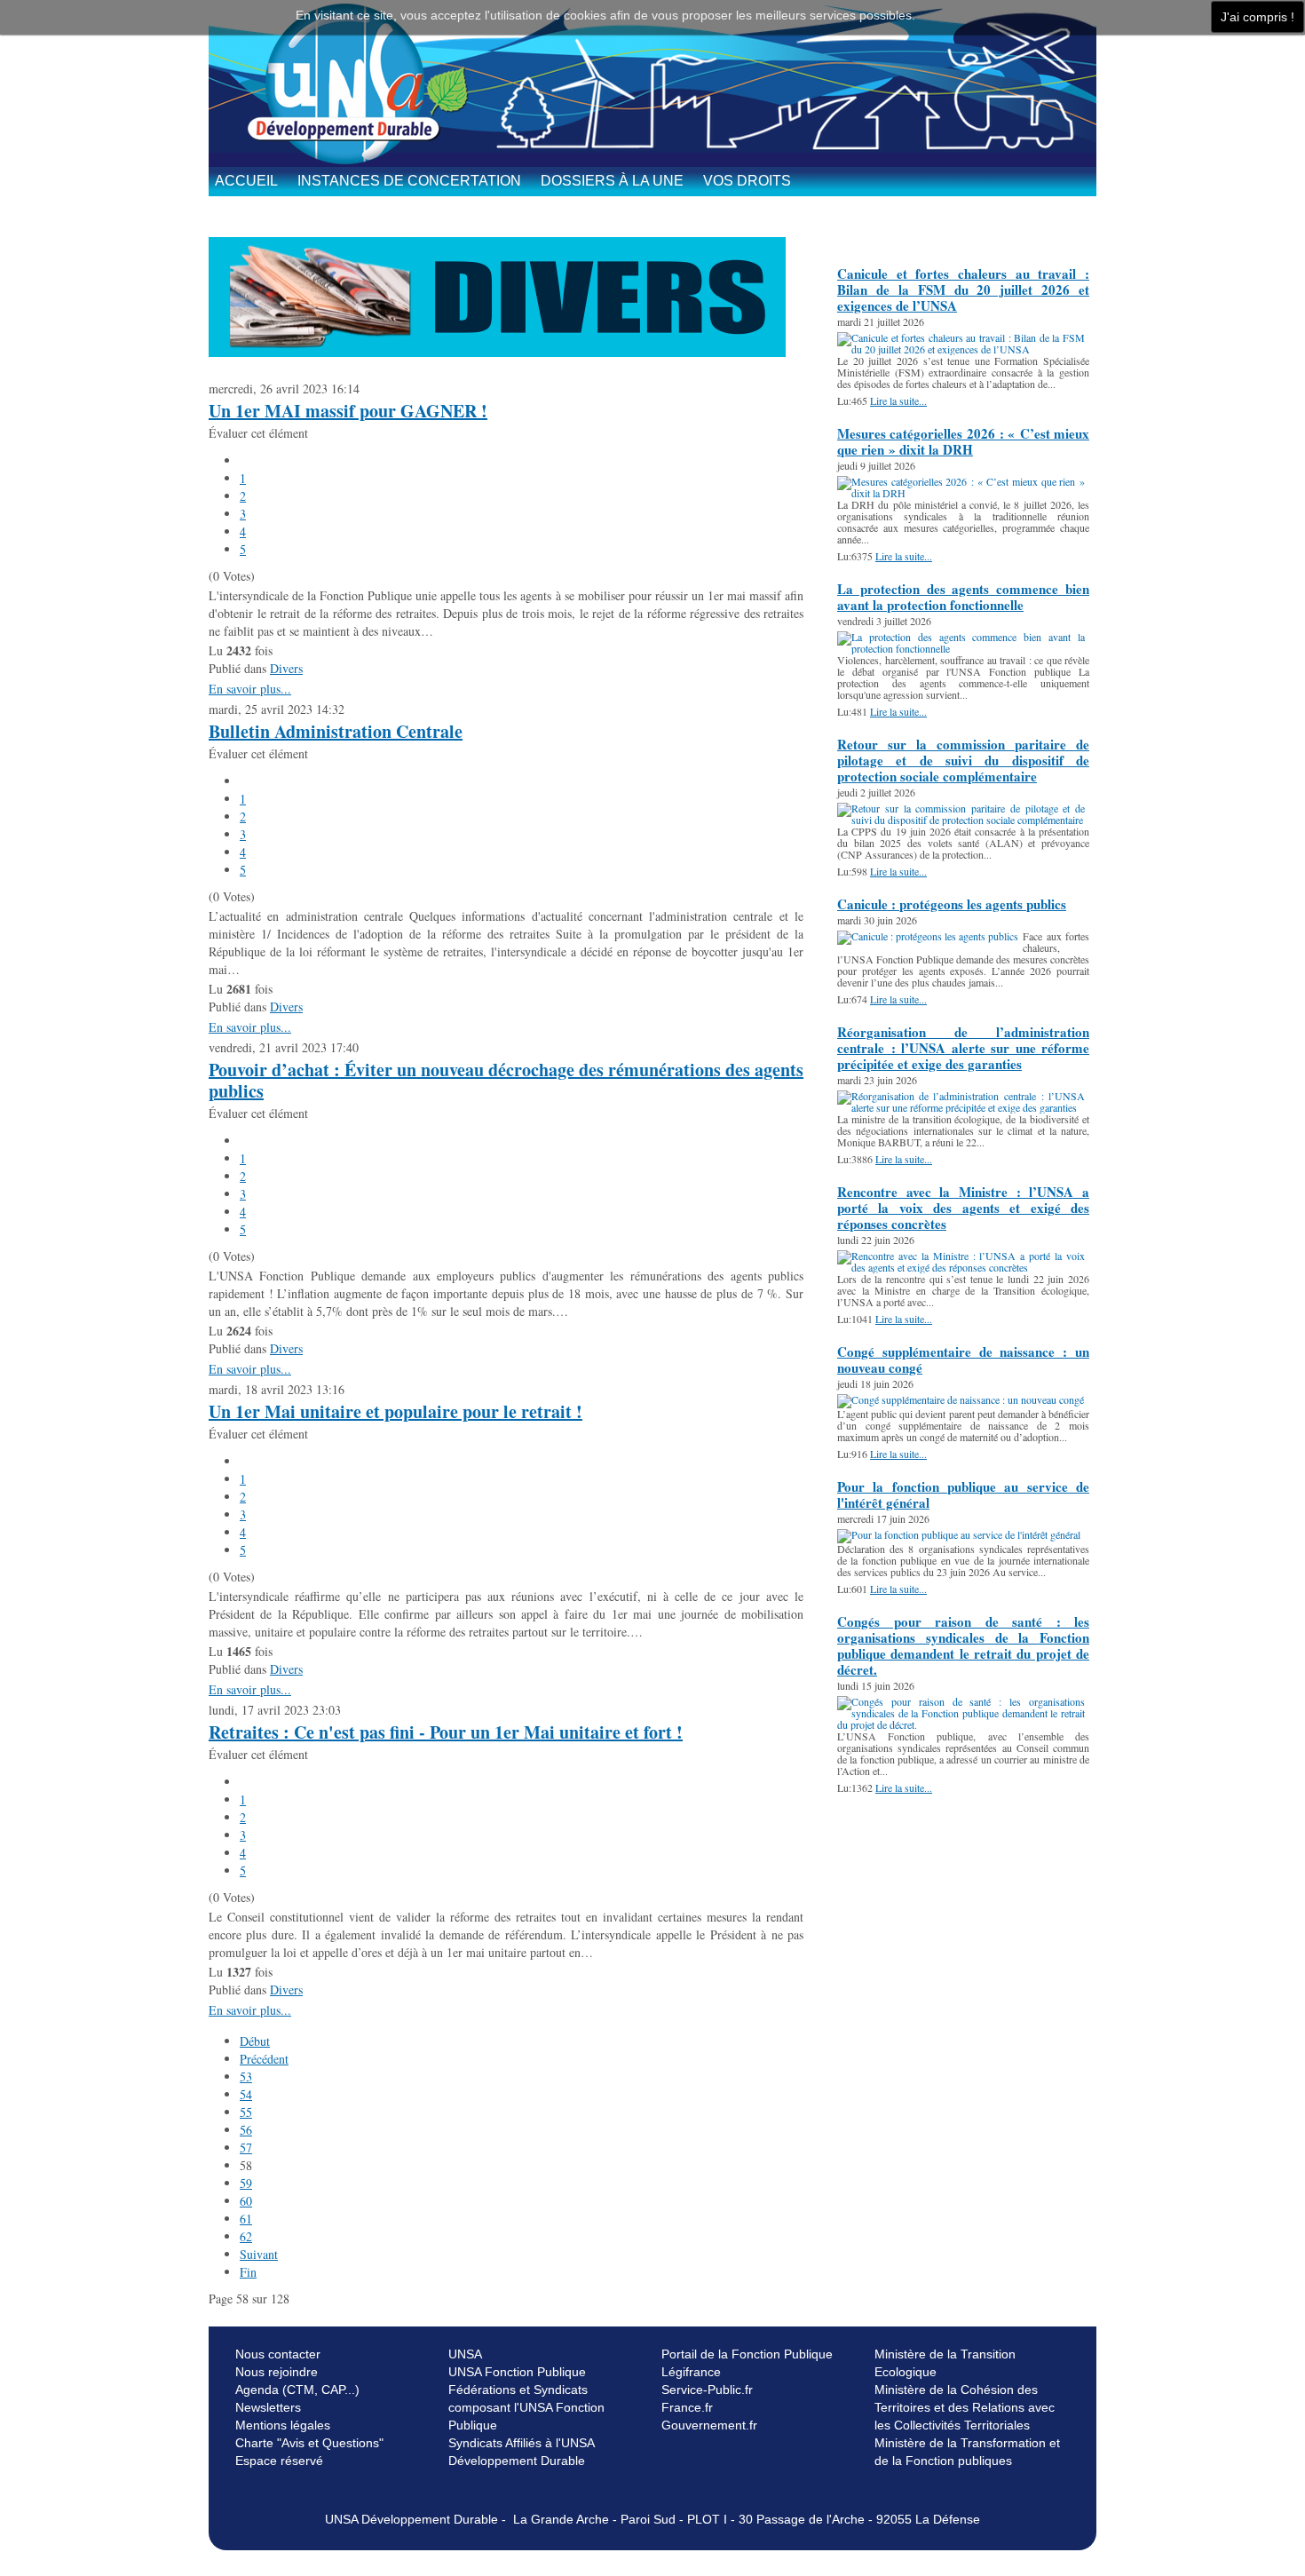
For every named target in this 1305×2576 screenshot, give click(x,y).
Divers (286, 668)
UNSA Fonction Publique (517, 2372)
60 (246, 2201)
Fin (248, 2272)
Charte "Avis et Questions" (309, 2443)
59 (246, 2183)
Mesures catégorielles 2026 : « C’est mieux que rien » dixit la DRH (963, 441)
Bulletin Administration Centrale (336, 731)
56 (246, 2130)
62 (246, 2236)
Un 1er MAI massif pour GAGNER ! (348, 411)
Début (255, 2041)
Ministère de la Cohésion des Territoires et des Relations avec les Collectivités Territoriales (965, 2407)
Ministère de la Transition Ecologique (945, 2363)
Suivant (259, 2254)
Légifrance (691, 2372)
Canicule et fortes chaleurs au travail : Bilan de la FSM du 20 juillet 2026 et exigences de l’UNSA (963, 289)
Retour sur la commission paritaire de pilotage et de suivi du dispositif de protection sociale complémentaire (963, 760)
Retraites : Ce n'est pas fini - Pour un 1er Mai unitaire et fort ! (446, 1732)
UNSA (465, 2354)
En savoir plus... (250, 689)
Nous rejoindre (277, 2372)
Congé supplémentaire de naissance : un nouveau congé (963, 1359)
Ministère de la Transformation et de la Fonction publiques (967, 2452)
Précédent (264, 2059)
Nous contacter (278, 2354)
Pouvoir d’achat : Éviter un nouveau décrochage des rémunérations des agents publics (506, 1080)
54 (246, 2094)
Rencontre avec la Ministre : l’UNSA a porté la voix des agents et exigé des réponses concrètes (963, 1208)
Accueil (246, 181)
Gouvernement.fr (709, 2425)
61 (246, 2219)
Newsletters (268, 2407)
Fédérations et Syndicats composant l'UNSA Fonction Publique (526, 2407)
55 (246, 2112)
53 (246, 2077)
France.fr (687, 2407)
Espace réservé (279, 2461)
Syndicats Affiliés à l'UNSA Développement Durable (521, 2452)
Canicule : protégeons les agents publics (952, 904)
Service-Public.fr (707, 2390)
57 (246, 2148)
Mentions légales (283, 2425)
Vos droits (747, 181)
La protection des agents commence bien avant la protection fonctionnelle (963, 597)
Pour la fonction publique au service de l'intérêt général (963, 1494)
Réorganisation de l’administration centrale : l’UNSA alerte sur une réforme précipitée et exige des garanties (963, 1048)
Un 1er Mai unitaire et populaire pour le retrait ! (395, 1411)
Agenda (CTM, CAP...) (297, 2390)
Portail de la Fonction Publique (747, 2354)
